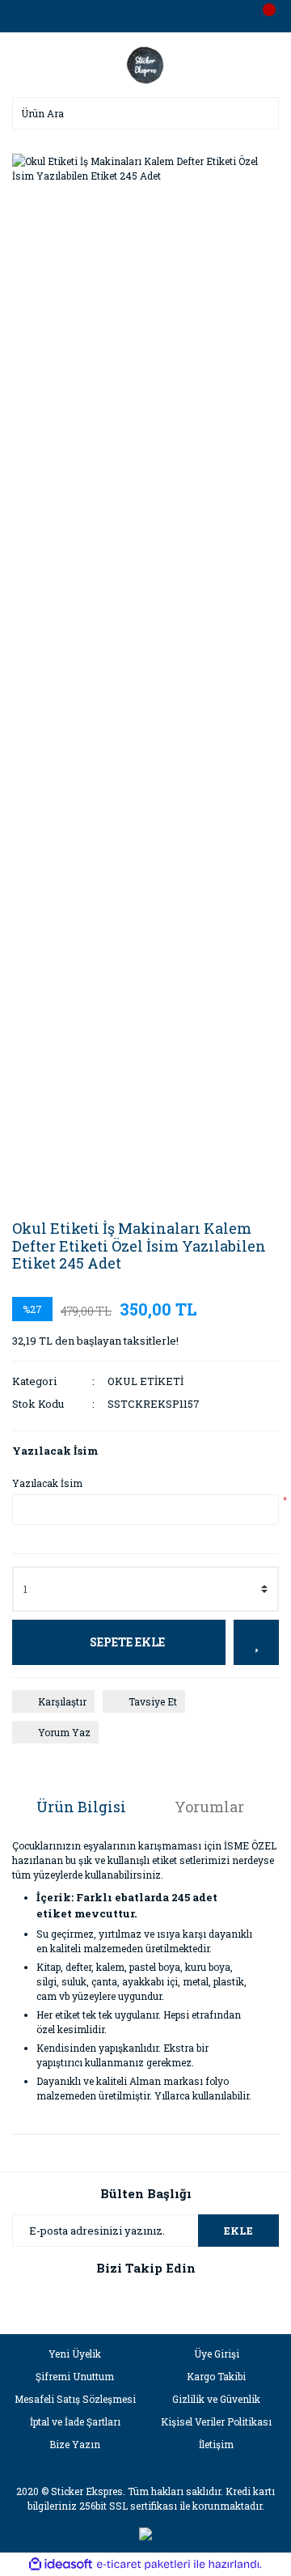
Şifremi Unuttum (75, 2376)
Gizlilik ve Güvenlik (216, 2399)
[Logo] (145, 63)
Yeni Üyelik (75, 2354)
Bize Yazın (75, 2444)
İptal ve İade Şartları (75, 2421)
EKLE (238, 2231)
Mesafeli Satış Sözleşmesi (75, 2399)
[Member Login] (145, 16)
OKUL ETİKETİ (145, 1381)
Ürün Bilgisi (81, 1807)
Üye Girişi (217, 2354)
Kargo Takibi (216, 2376)
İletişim (216, 2444)
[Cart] (263, 16)
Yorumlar (209, 1807)
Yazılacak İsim (47, 1483)
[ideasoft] (61, 2564)
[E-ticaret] (143, 2564)
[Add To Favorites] (256, 1642)
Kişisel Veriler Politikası (216, 2421)
